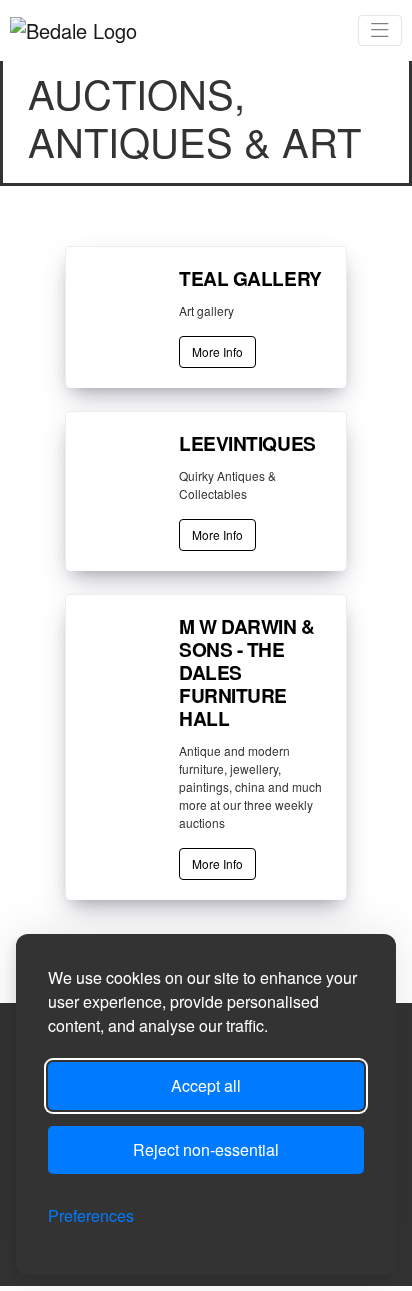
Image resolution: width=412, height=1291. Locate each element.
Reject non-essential (206, 1149)
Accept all (206, 1085)
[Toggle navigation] (380, 30)
